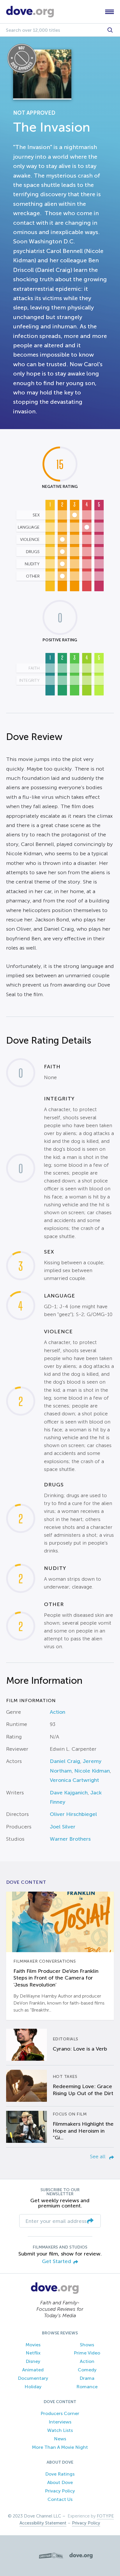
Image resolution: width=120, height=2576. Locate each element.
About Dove (60, 2482)
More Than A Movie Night (60, 2447)
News (60, 2439)
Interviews (60, 2422)
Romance (87, 2387)
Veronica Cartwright (74, 1780)
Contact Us (60, 2499)
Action (58, 1712)
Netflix (33, 2353)
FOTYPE (105, 2516)
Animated (33, 2370)
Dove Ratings (60, 2474)
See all (98, 2157)
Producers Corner (60, 2413)
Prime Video (87, 2353)
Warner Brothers (70, 1839)
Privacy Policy (60, 2491)
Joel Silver (63, 1827)
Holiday (33, 2387)
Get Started (57, 2261)
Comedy (87, 2370)
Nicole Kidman (92, 1771)
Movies (33, 2345)
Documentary (33, 2378)
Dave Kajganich (69, 1793)
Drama (87, 2378)
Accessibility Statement (43, 2523)
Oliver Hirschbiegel (73, 1814)
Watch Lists (60, 2430)
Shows (87, 2345)
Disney (33, 2361)
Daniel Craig (65, 1761)
